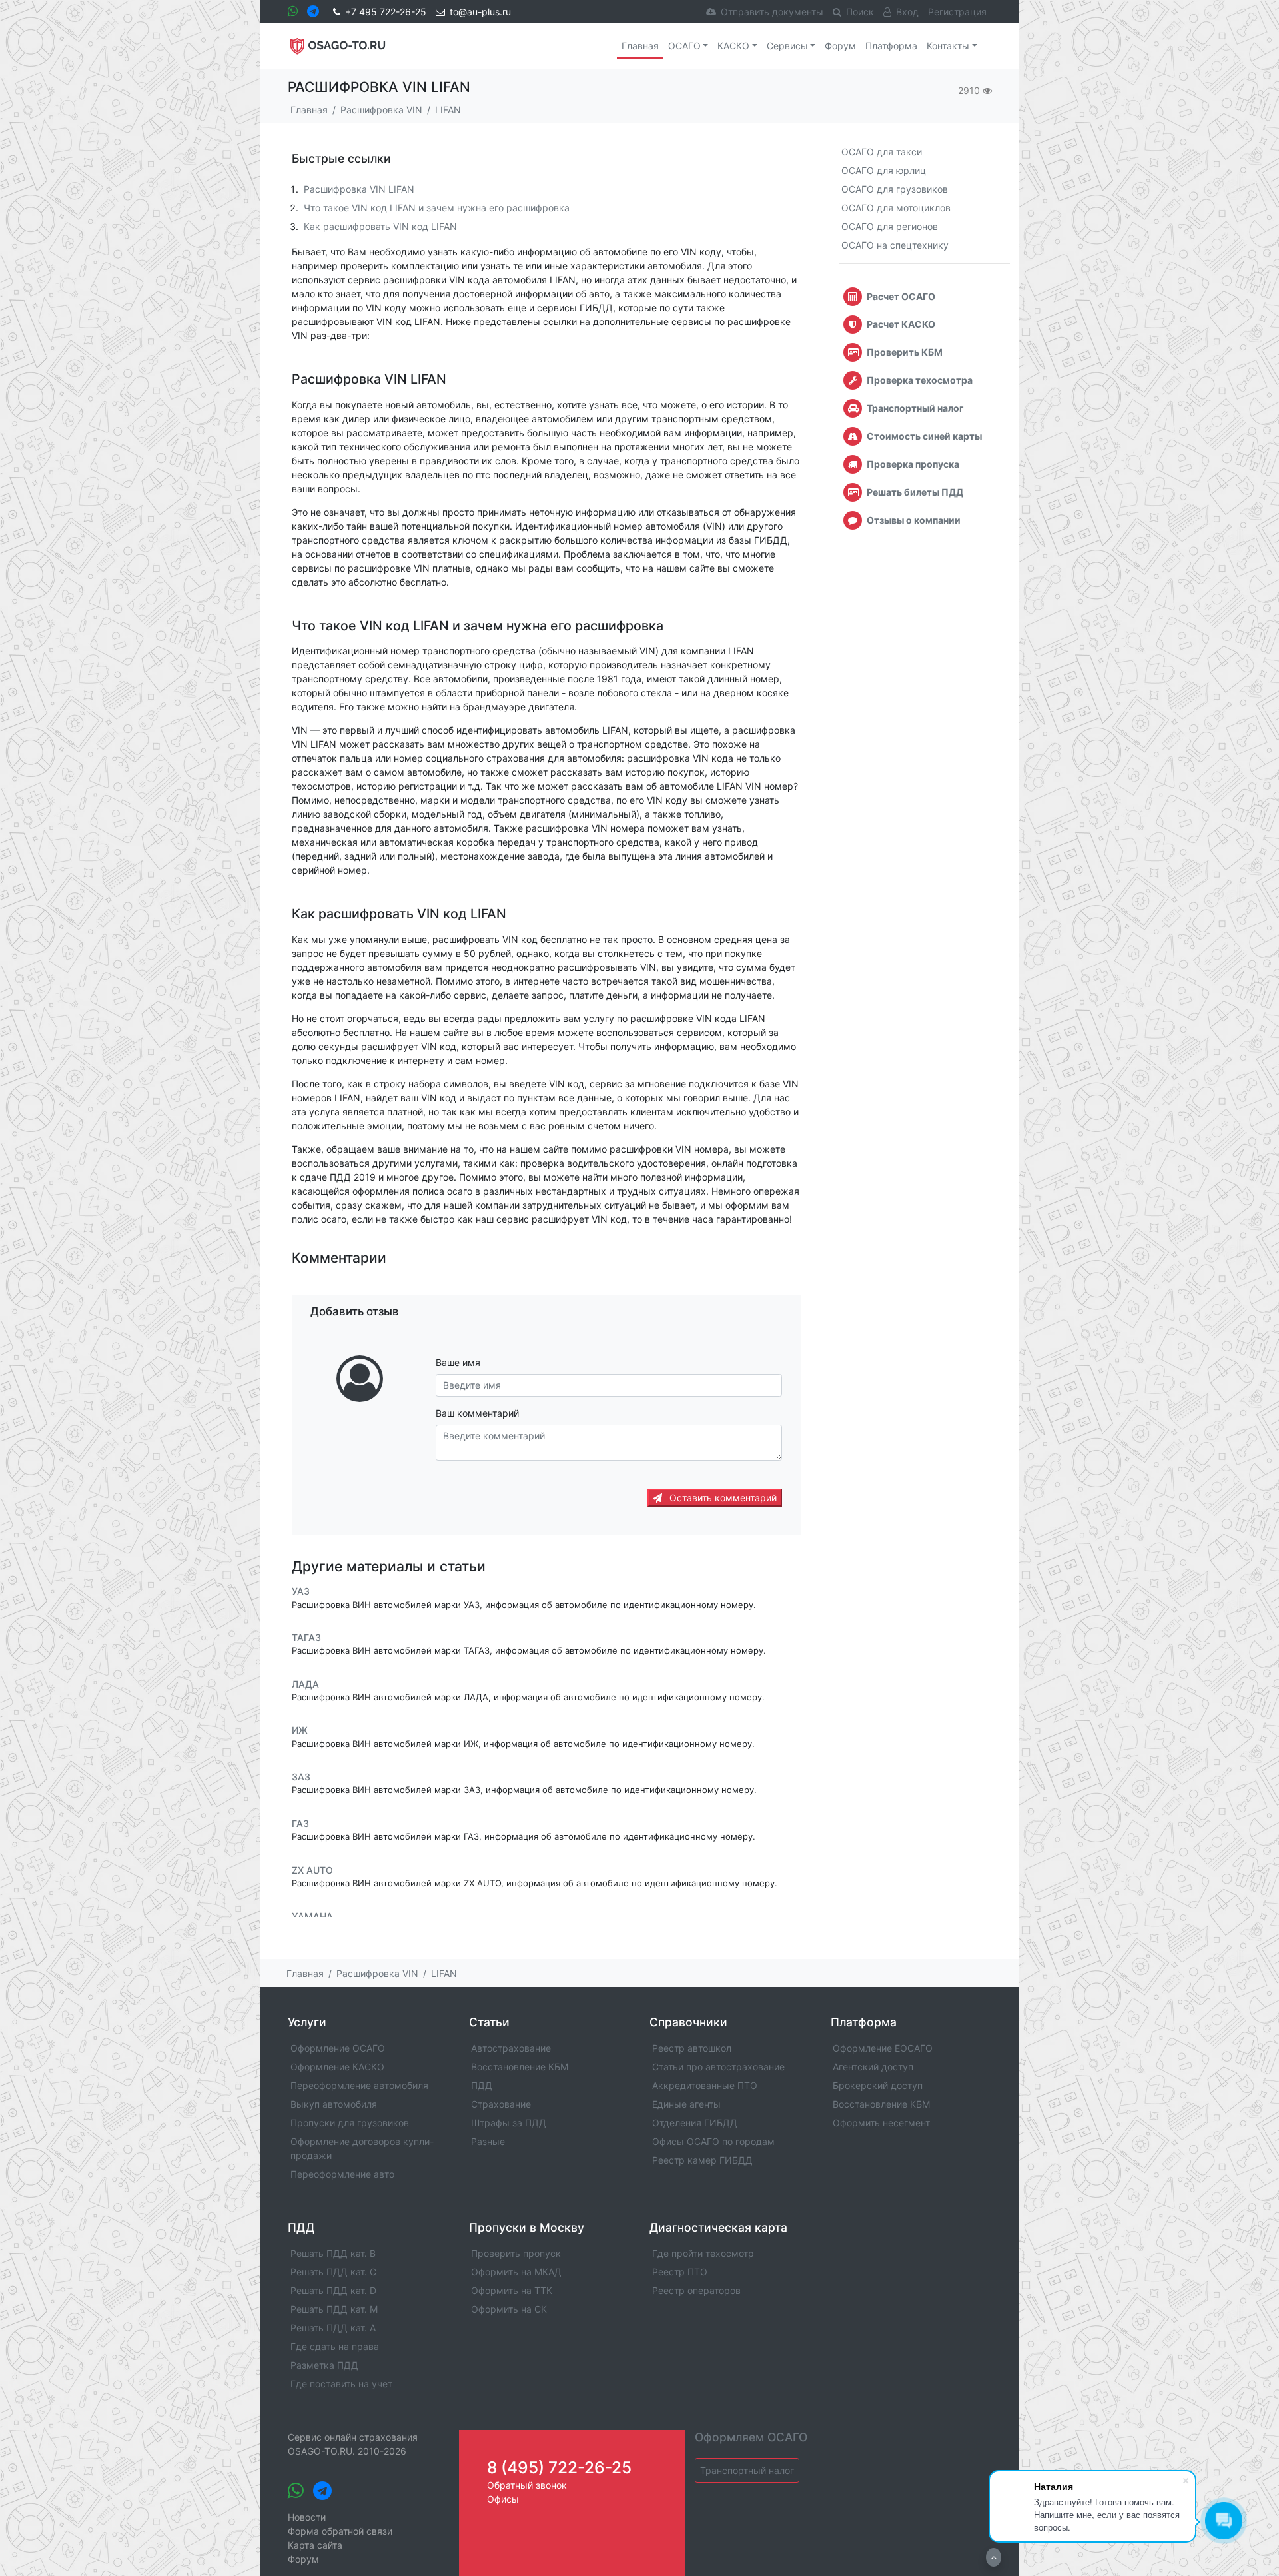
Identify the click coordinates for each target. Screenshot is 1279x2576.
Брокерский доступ (878, 2085)
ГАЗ (300, 1823)
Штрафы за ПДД (509, 2123)
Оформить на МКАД (516, 2272)
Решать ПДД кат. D (333, 2290)
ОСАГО (684, 46)
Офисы (503, 2499)
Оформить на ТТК (512, 2290)
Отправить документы (772, 12)
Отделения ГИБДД (695, 2123)
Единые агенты (686, 2104)
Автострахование (511, 2048)
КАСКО (733, 46)
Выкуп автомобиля (334, 2104)
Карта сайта (315, 2545)
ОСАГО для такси (882, 152)
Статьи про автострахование (718, 2067)
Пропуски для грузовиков (350, 2123)
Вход (907, 12)
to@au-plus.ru (480, 12)
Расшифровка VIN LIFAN (359, 189)
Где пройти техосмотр (703, 2253)
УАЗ (301, 1592)
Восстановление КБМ (520, 2067)
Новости (307, 2517)
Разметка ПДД (324, 2365)
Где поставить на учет (341, 2384)
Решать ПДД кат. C (333, 2272)
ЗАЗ (301, 1777)
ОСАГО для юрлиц (884, 170)
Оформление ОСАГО (338, 2048)
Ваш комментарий (477, 1413)
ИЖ (300, 1731)
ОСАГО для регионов (890, 226)
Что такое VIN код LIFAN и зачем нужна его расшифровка (437, 208)
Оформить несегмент (881, 2123)
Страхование (501, 2104)
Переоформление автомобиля (359, 2085)
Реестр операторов (696, 2290)
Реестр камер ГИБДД (702, 2160)
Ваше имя (458, 1362)
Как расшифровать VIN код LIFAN (380, 226)
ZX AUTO (312, 1870)
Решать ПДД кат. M (334, 2309)
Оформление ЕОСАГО (883, 2048)
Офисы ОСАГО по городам (713, 2141)
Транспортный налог (747, 2470)
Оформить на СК (509, 2309)
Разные (488, 2141)
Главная (640, 46)
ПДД (482, 2085)
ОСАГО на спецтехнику (895, 245)
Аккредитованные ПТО (705, 2085)
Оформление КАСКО (337, 2067)
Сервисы (787, 46)
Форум (840, 46)
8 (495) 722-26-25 (559, 2467)
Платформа (891, 46)
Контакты (948, 46)
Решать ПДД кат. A (333, 2328)
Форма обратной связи (340, 2531)
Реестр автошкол (692, 2048)
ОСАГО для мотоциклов (896, 208)
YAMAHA (312, 1916)
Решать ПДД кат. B (333, 2253)
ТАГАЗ (306, 1637)
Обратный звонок (527, 2485)
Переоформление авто (342, 2174)
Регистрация (957, 12)
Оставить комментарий (722, 1498)
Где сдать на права (335, 2346)
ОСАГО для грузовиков (895, 189)
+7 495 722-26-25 (386, 12)
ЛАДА (305, 1684)
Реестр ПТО (680, 2272)
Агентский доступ (873, 2067)
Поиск (860, 12)
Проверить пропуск (516, 2253)
